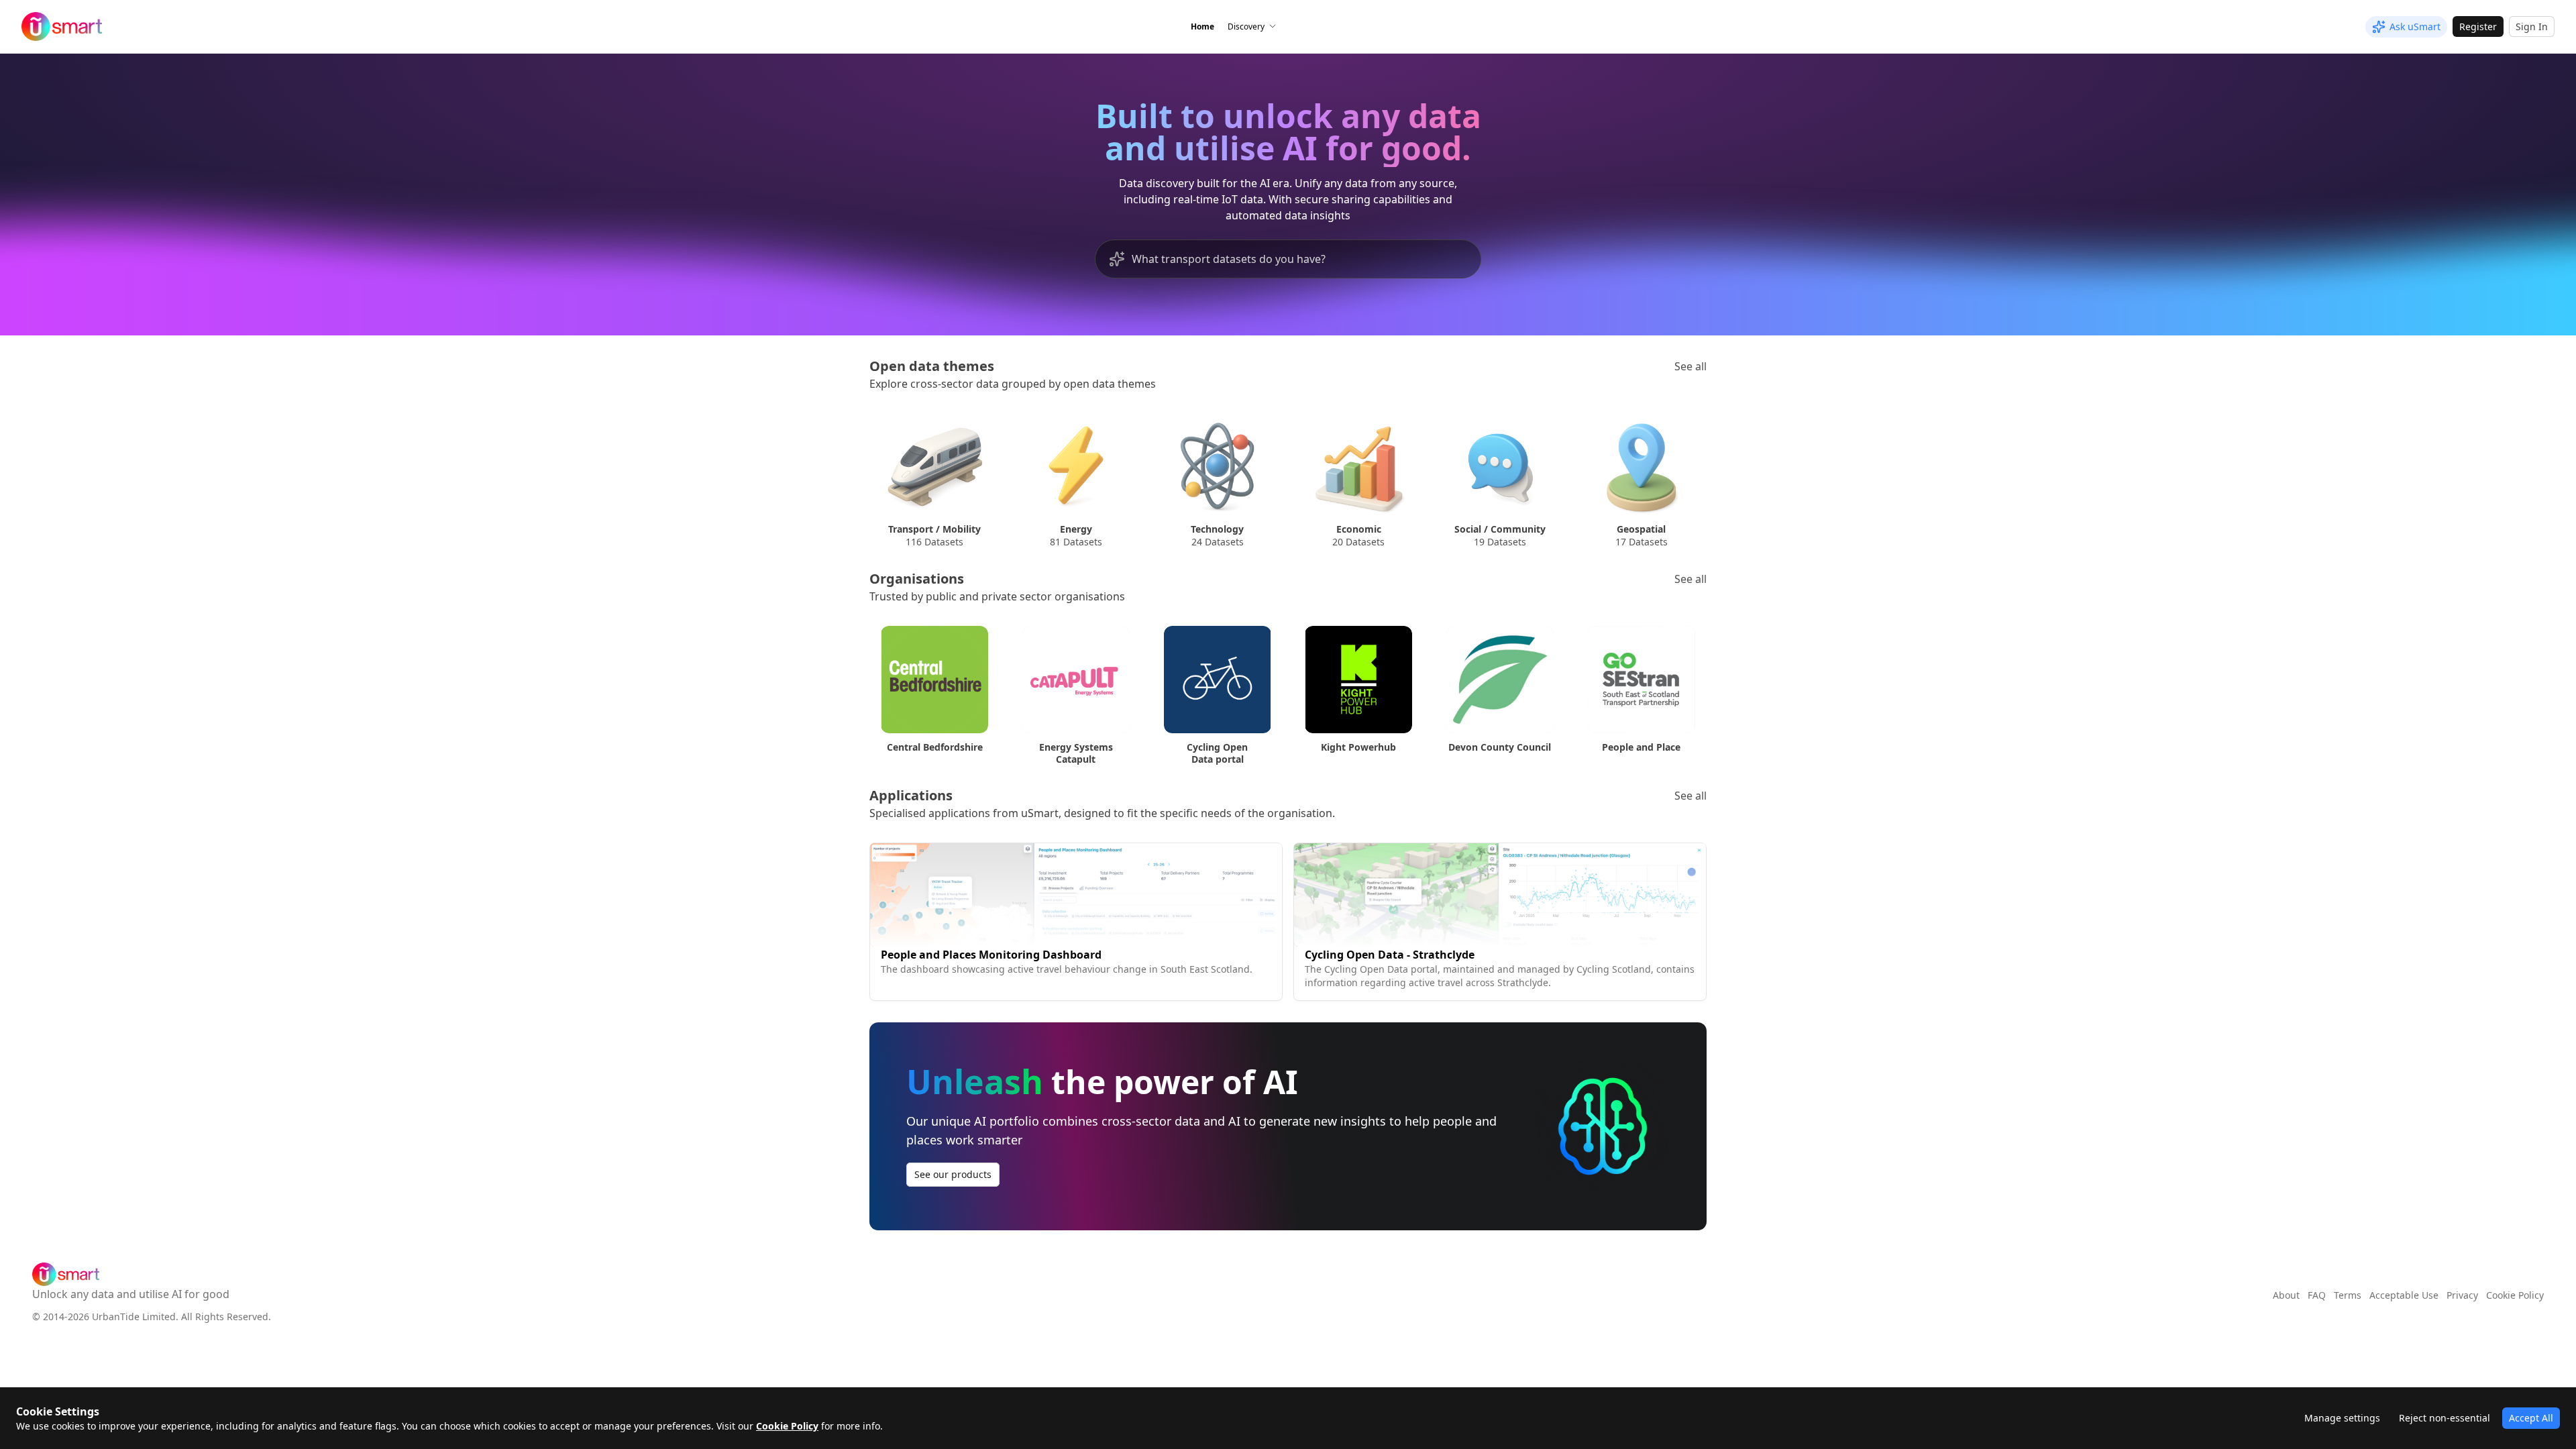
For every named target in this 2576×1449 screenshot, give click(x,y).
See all (1690, 366)
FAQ (2317, 1295)
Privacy (2462, 1295)
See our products (953, 1174)
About (2286, 1295)
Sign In (2532, 26)
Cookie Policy (787, 1426)
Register (2478, 26)
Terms (2348, 1295)
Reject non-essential (2445, 1418)
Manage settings (2342, 1418)
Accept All (2531, 1418)
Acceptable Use (2404, 1295)
